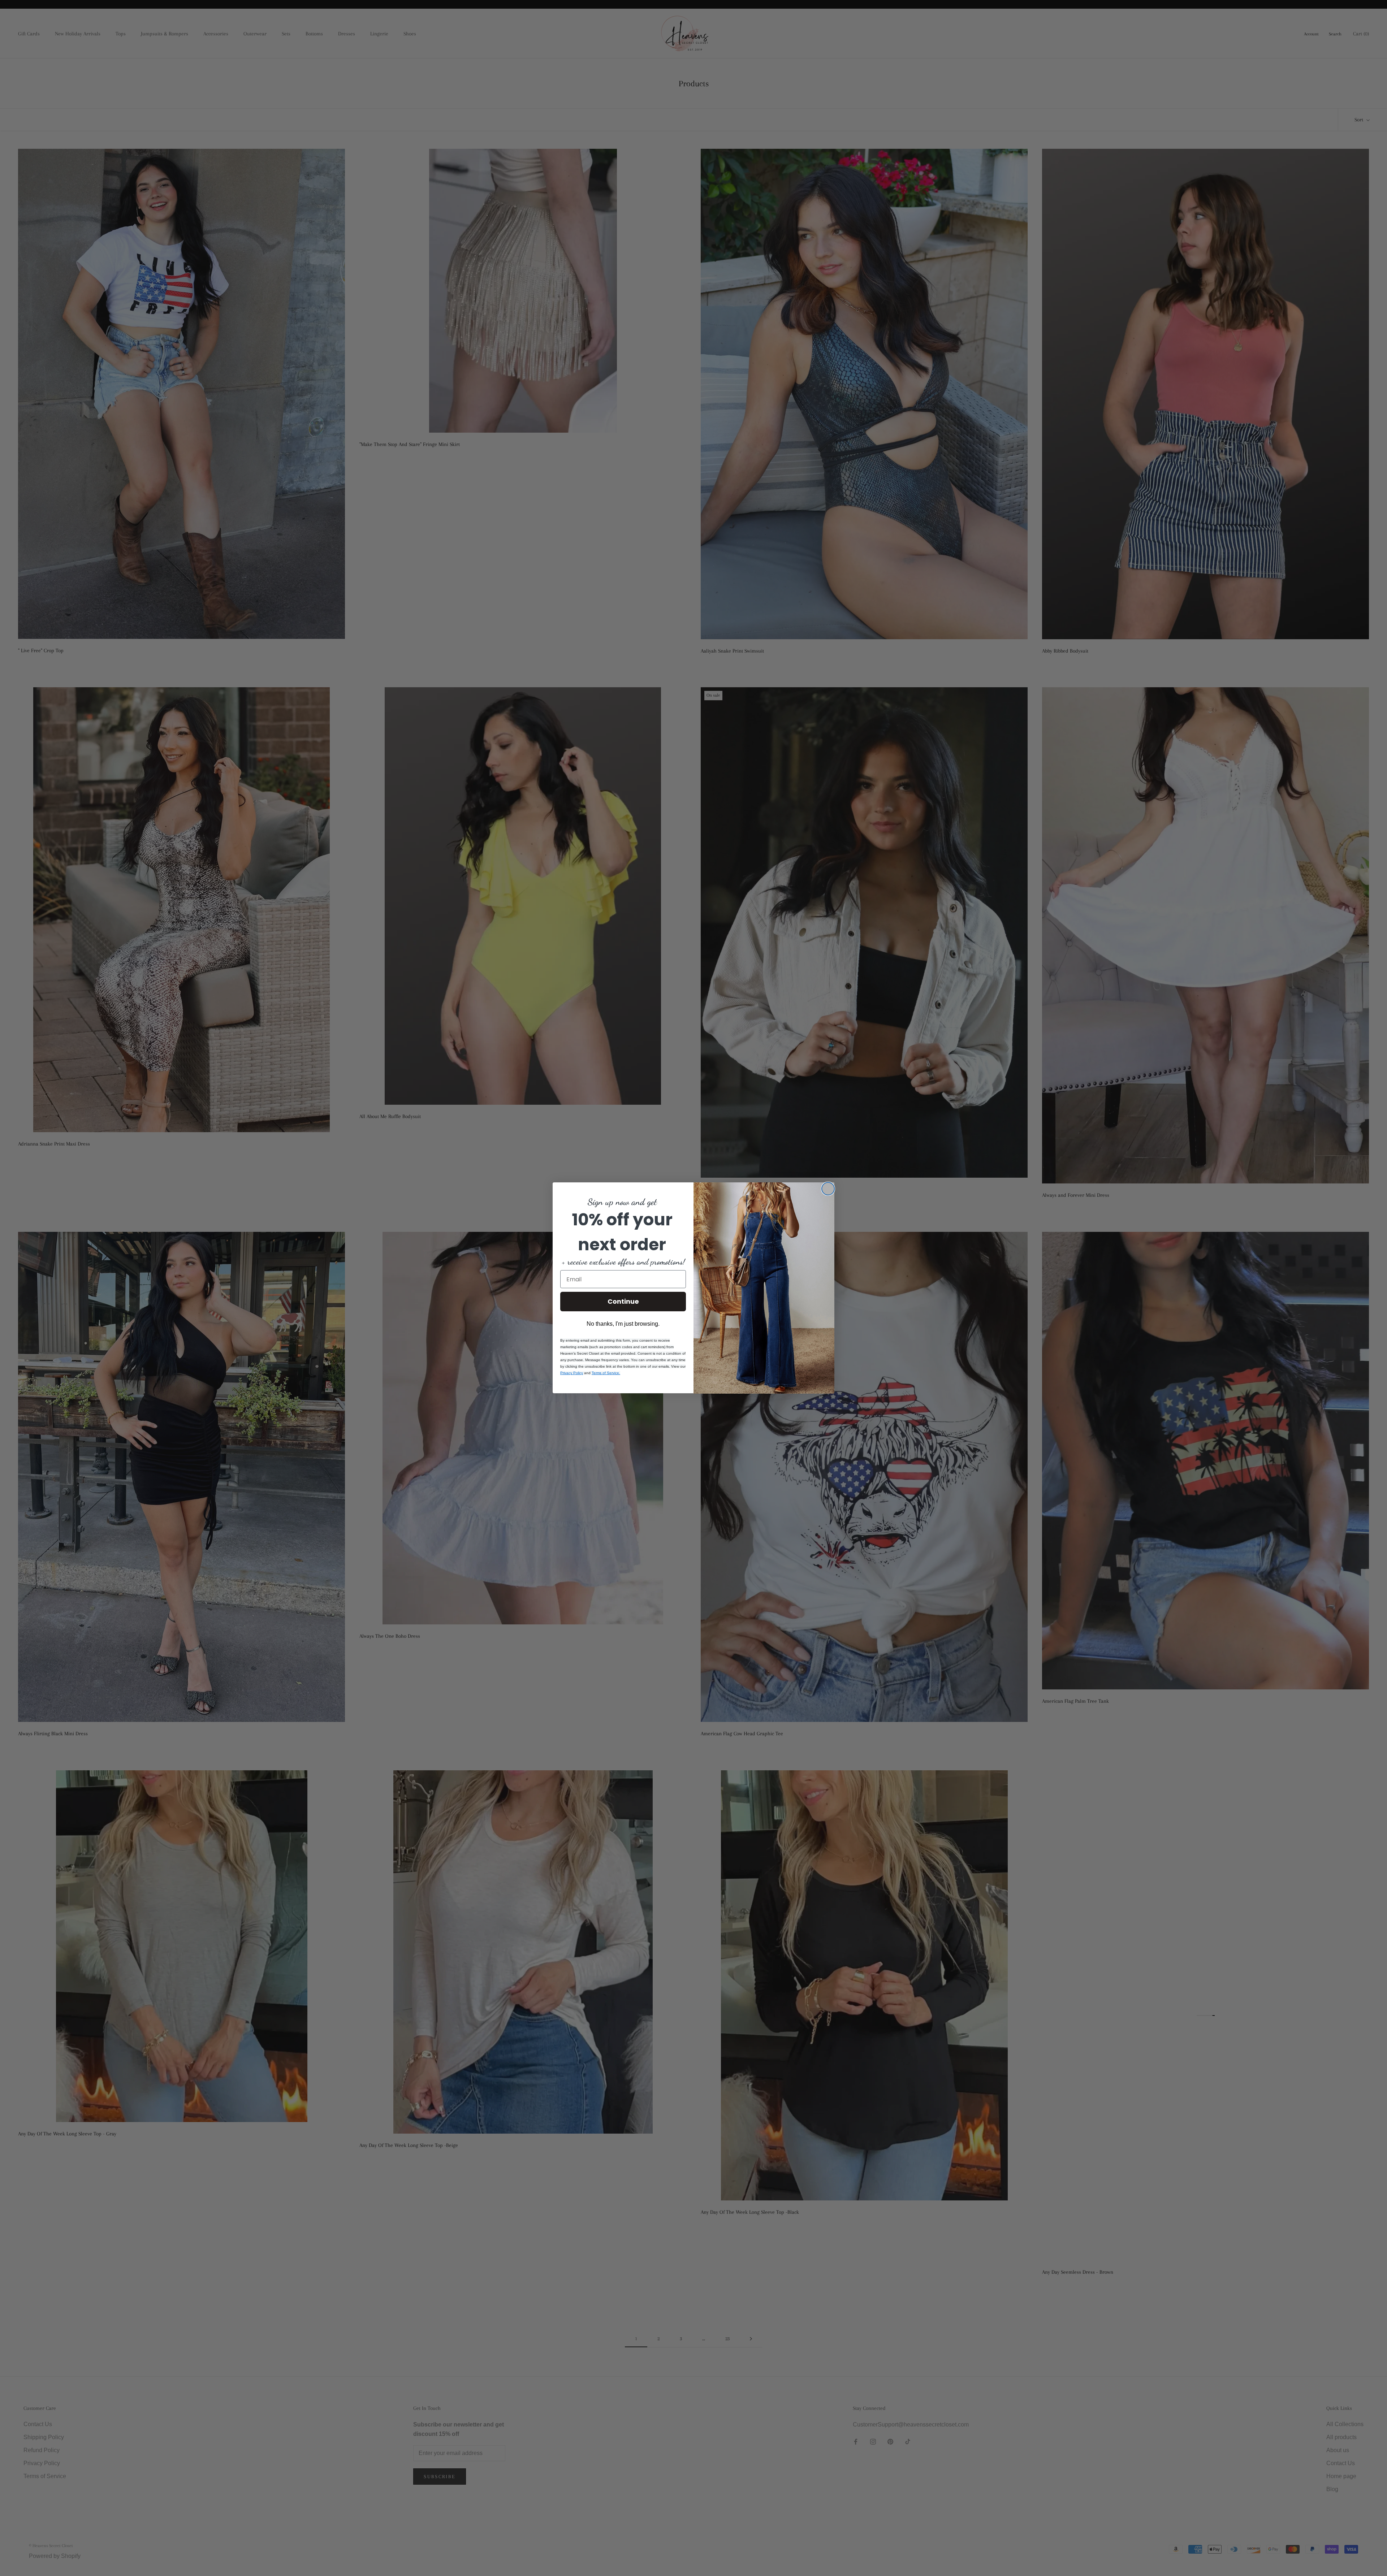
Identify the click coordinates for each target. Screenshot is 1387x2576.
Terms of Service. (606, 1373)
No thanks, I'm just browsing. (623, 1324)
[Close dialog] (828, 1189)
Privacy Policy (572, 1373)
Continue (623, 1301)
